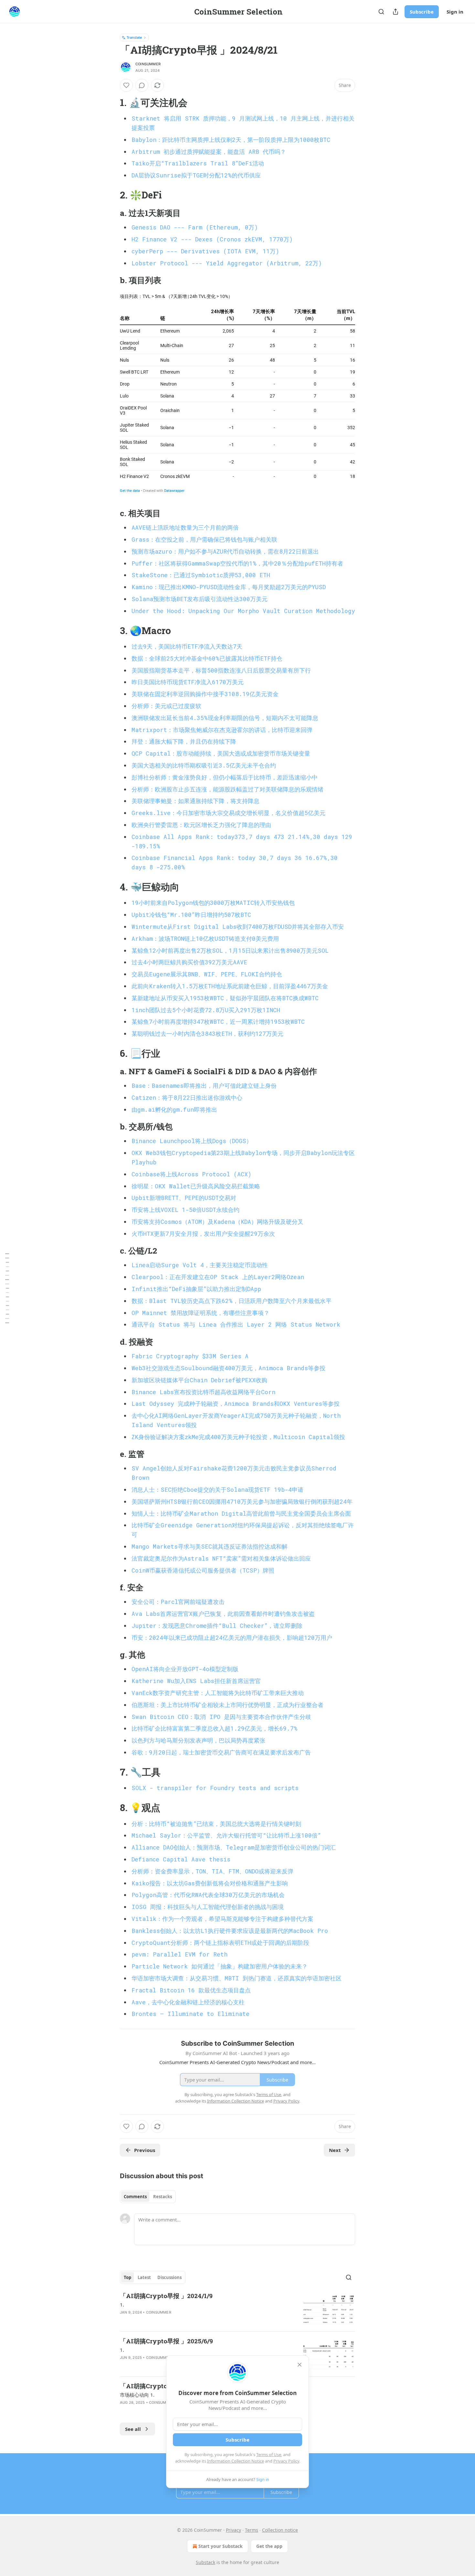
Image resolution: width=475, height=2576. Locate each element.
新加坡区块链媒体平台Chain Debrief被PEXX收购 (199, 1380)
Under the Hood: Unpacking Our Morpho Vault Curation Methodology (243, 611)
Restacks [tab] (163, 2197)
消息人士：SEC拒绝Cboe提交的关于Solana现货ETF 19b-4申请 (217, 1489)
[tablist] (148, 2197)
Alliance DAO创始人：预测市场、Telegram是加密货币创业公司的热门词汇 (234, 1847)
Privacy (233, 2530)
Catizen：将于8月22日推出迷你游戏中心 (187, 1097)
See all (133, 2429)
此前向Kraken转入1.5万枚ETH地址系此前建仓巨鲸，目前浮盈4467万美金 (230, 986)
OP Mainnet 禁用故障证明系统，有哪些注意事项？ (201, 1313)
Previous (145, 2150)
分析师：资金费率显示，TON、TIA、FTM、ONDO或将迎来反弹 (212, 1871)
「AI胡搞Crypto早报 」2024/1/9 (166, 2296)
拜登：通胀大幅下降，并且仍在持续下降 (184, 741)
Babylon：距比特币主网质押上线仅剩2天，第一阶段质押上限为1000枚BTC (231, 140)
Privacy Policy (286, 2461)
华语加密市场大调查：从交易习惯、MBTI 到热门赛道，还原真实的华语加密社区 (237, 1978)
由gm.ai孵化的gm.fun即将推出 (174, 1109)
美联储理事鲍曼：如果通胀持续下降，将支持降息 (195, 801)
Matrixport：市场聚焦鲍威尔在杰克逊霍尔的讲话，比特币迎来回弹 (222, 730)
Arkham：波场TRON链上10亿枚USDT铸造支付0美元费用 (205, 938)
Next (335, 2150)
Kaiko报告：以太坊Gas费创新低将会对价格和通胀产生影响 (210, 1883)
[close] (300, 2365)
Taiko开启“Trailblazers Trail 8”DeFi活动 (198, 163)
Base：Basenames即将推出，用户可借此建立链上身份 (204, 1086)
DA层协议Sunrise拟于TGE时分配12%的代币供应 (196, 175)
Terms (252, 2530)
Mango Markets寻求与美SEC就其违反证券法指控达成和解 (210, 1546)
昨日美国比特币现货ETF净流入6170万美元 (188, 682)
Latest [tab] (144, 2277)
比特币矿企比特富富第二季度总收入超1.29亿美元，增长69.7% (215, 1728)
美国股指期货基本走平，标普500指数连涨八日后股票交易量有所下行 (221, 670)
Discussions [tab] (169, 2277)
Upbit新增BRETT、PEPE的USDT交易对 (184, 1198)
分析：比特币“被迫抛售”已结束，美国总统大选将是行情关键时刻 (216, 1824)
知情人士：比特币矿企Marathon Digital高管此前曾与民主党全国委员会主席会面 (241, 1513)
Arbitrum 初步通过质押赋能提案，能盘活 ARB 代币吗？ (209, 152)
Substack (206, 2562)
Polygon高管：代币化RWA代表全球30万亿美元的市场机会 (208, 1895)
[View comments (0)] (142, 85)
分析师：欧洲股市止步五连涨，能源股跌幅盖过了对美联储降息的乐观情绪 (227, 789)
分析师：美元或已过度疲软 (166, 706)
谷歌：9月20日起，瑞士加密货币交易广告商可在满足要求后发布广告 (221, 1752)
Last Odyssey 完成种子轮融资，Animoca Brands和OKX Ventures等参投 (236, 1404)
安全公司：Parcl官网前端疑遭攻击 (178, 1602)
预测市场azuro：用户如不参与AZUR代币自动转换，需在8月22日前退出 (225, 551)
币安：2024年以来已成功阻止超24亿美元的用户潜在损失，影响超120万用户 (232, 1638)
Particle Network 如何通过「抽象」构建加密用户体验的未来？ (220, 1966)
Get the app (269, 2546)
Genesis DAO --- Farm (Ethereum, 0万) (195, 227)
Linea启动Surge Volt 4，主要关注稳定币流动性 (200, 1265)
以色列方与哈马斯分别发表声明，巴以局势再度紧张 (198, 1740)
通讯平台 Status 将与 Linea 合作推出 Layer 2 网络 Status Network (236, 1324)
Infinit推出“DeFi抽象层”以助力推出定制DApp (196, 1289)
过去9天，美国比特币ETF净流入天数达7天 (187, 646)
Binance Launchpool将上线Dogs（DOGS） (192, 1141)
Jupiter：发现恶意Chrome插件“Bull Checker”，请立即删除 (217, 1626)
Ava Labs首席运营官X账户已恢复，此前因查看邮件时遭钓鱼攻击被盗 (223, 1614)
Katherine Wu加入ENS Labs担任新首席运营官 (196, 1681)
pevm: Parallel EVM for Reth (179, 1954)
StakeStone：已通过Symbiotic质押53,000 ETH (201, 575)
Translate (134, 37)
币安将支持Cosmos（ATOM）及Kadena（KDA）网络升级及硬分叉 (217, 1222)
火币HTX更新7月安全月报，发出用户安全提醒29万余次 (203, 1234)
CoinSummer (148, 64)
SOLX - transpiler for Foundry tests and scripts (215, 1788)
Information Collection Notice (236, 2461)
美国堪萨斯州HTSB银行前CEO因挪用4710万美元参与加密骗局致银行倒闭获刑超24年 (242, 1501)
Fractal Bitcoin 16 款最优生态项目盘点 (191, 1990)
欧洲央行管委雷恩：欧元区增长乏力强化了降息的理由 (201, 825)
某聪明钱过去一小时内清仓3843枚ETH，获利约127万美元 (207, 1034)
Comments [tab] (135, 2197)
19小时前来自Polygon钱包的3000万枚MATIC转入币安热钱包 (213, 903)
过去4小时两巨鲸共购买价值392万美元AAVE (189, 962)
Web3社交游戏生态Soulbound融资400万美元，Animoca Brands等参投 (228, 1368)
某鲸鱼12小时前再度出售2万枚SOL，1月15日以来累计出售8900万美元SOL (230, 950)
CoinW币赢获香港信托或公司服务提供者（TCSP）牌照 (203, 1570)
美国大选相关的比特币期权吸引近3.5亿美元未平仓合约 (204, 765)
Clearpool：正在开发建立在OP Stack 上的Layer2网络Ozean (218, 1277)
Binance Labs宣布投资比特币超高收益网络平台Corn (203, 1392)
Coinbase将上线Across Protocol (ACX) (191, 1174)
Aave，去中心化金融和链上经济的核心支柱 (188, 2002)
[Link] (111, 102)
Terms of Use (269, 2454)
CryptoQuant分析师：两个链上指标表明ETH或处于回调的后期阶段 (220, 1943)
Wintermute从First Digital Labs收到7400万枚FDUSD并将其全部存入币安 (238, 927)
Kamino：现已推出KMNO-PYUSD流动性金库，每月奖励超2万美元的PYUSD (229, 587)
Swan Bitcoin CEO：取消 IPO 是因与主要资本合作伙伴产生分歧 (221, 1717)
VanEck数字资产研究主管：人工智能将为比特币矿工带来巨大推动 (218, 1693)
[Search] (381, 12)
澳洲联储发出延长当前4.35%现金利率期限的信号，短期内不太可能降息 (225, 718)
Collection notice (280, 2530)
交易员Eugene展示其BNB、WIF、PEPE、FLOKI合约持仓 (207, 974)
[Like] (126, 85)
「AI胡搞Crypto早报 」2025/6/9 (166, 2341)
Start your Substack (221, 2546)
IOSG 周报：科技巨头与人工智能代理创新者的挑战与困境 (208, 1907)
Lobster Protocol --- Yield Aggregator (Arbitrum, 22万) (227, 263)
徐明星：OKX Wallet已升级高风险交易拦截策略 (196, 1186)
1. (122, 2305)
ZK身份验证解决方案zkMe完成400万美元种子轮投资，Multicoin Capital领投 (238, 1437)
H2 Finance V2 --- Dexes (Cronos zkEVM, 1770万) (212, 239)
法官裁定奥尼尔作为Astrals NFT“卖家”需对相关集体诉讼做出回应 (221, 1558)
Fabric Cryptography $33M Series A (190, 1356)
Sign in (455, 12)
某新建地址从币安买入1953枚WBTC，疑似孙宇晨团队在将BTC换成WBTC (225, 998)
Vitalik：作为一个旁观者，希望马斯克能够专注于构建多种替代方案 (222, 1919)
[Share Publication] (396, 12)
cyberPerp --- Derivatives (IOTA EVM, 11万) (205, 251)
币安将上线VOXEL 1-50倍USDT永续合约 (185, 1210)
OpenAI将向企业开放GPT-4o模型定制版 (185, 1669)
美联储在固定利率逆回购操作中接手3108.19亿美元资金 (205, 694)
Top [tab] (127, 2277)
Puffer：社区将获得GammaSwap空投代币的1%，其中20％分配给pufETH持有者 (237, 563)
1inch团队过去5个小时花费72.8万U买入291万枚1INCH (206, 1010)
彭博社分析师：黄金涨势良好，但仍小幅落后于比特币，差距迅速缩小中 (225, 777)
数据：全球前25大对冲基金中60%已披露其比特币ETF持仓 (207, 658)
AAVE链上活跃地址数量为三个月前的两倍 (185, 527)
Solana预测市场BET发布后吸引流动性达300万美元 (200, 599)
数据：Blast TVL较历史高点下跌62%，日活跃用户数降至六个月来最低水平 (232, 1301)
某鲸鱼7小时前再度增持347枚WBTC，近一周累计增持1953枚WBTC (218, 1022)
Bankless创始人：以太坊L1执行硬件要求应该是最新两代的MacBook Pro (230, 1931)
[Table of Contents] (7, 1288)
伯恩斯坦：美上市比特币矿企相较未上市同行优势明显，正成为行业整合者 (227, 1705)
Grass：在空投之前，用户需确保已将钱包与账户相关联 (204, 539)
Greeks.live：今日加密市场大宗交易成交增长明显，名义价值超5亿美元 (228, 813)
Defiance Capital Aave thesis (181, 1859)
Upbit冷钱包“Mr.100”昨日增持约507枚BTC (191, 915)
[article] (238, 2309)
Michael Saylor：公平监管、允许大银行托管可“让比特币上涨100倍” (226, 1835)
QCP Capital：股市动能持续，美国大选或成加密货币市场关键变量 (221, 753)
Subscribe (422, 12)
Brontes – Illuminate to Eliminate (190, 2014)
